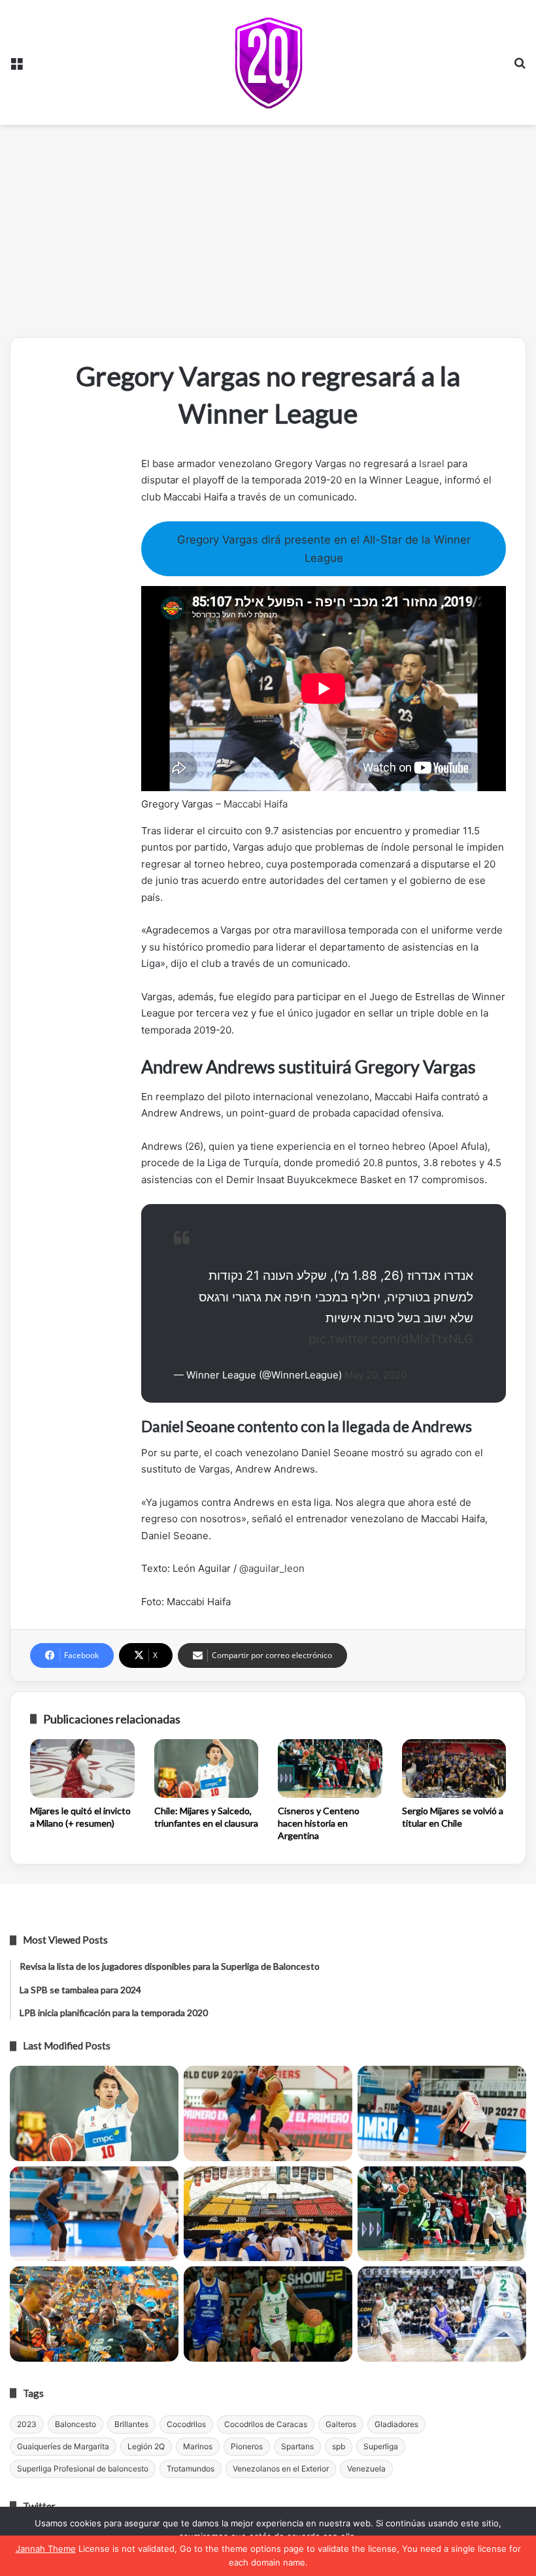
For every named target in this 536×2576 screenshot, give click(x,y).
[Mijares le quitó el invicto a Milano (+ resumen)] (82, 1769)
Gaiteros (341, 2424)
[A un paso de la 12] (442, 2314)
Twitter (39, 2506)
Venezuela (366, 2469)
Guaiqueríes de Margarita (63, 2446)
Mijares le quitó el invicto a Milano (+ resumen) (80, 1817)
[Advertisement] (268, 236)
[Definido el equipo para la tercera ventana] (268, 2214)
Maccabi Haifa (256, 804)
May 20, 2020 (376, 1375)
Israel (432, 464)
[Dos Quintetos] (268, 62)
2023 (27, 2424)
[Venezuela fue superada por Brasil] (94, 2214)
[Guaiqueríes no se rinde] (268, 2314)
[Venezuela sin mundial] (268, 2113)
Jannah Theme (46, 2549)
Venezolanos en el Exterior (281, 2469)
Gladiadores (396, 2424)
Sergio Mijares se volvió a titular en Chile (453, 1817)
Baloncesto (75, 2424)
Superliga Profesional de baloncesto (83, 2469)
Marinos (198, 2446)
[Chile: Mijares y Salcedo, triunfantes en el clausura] (207, 1769)
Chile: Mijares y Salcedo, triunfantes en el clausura (206, 1817)
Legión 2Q (146, 2446)
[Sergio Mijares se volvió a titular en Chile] (454, 1769)
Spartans (297, 2446)
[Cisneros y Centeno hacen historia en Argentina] (330, 1769)
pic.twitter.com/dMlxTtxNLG (391, 1339)
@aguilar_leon (272, 1568)
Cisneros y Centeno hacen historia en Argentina (319, 1823)
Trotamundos (191, 2469)
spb (339, 2446)
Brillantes (131, 2424)
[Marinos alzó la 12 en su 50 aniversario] (94, 2314)
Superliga (381, 2446)
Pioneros (247, 2446)
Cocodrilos (186, 2424)
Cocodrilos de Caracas (266, 2424)
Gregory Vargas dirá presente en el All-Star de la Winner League (324, 549)
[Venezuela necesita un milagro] (442, 2113)
